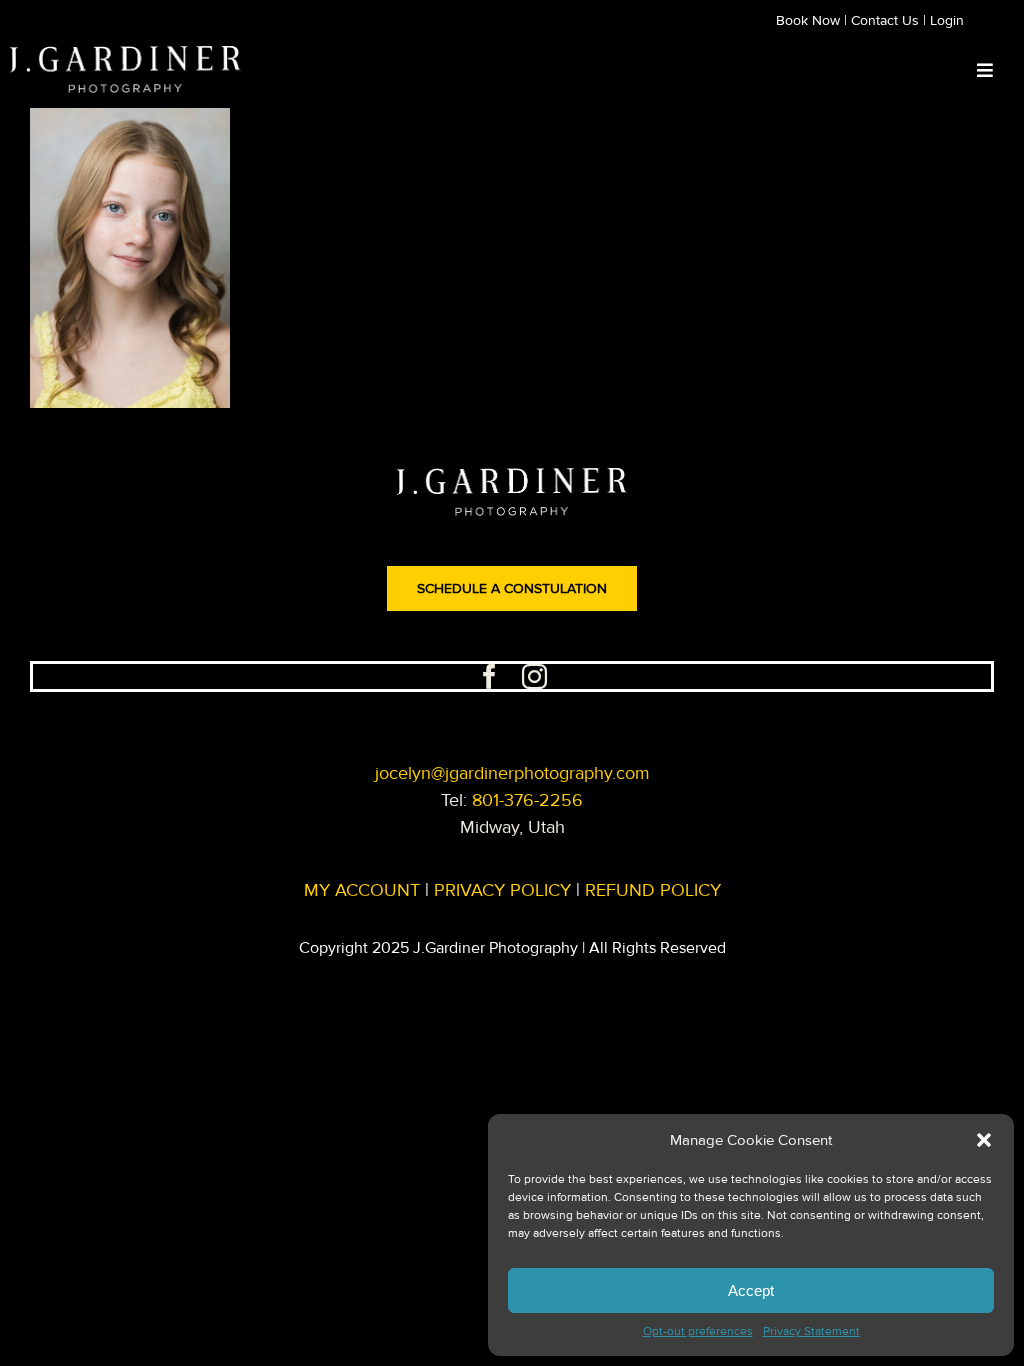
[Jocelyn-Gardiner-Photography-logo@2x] (125, 55)
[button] (984, 1140)
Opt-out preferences (698, 1331)
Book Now (808, 20)
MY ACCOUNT (362, 890)
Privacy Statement (811, 1331)
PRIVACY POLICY (502, 890)
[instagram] (534, 676)
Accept (751, 1290)
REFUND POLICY (653, 890)
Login (947, 20)
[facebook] (489, 676)
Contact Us (885, 20)
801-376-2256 (527, 800)
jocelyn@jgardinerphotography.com (512, 773)
